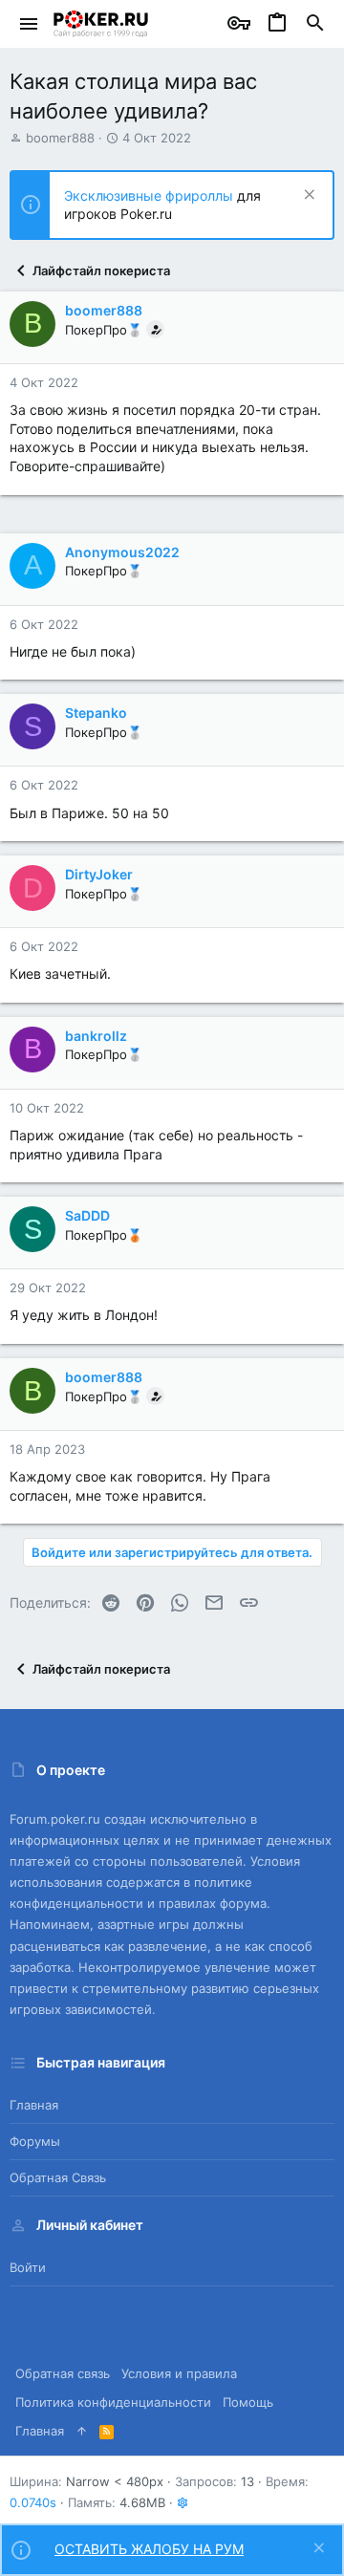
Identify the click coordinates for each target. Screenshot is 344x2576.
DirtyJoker (99, 874)
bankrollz (96, 1036)
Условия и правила (179, 2373)
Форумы (35, 2141)
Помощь (248, 2402)
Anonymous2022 (122, 552)
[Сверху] (82, 2431)
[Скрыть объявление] (307, 196)
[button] (29, 24)
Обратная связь (58, 2177)
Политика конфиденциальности (113, 2402)
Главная (34, 2105)
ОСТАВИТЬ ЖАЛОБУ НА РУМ (149, 2549)
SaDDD (87, 1215)
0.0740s (33, 2502)
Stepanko (96, 713)
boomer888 (60, 138)
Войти (28, 2267)
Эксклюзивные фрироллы (150, 195)
